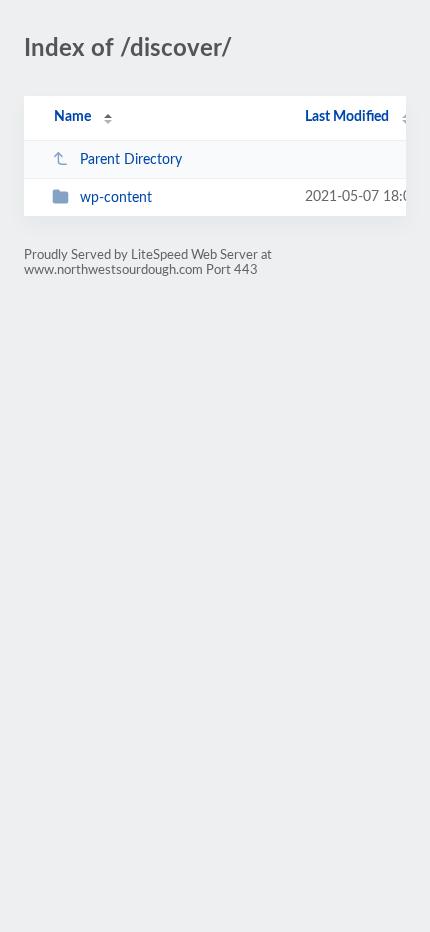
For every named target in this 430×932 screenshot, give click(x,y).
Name (72, 117)
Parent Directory (131, 160)
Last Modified (347, 117)
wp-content (116, 198)
